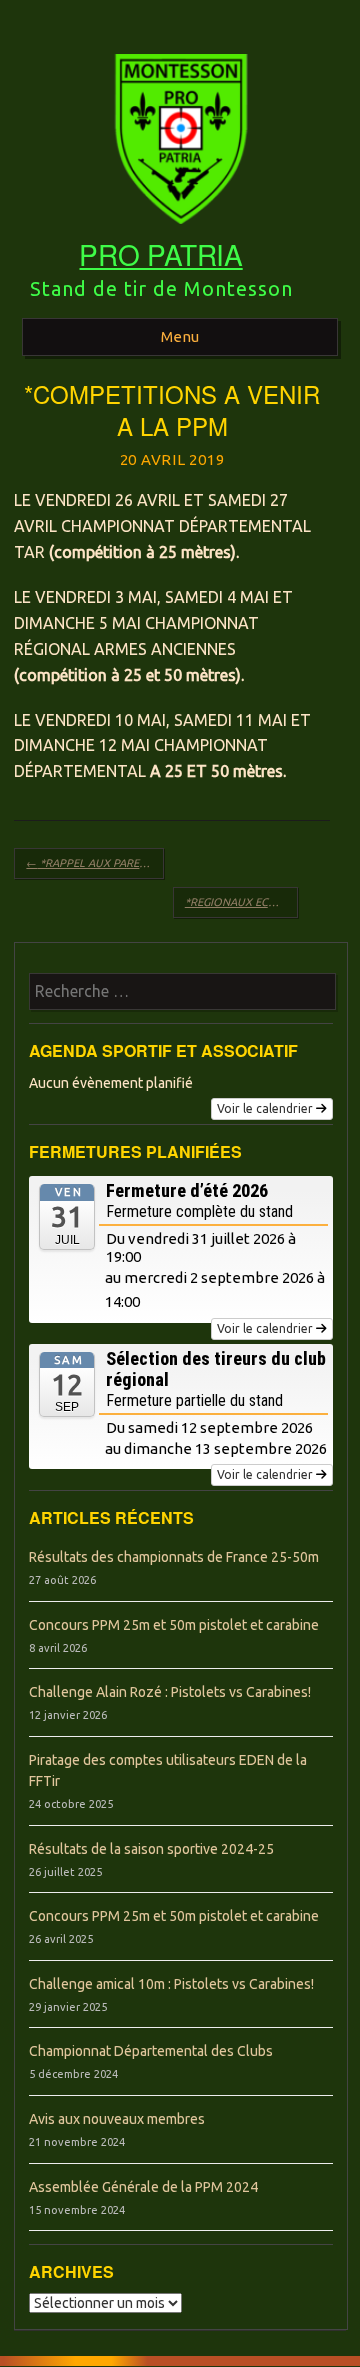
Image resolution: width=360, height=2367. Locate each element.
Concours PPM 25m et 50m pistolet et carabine (174, 1625)
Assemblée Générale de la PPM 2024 (143, 2187)
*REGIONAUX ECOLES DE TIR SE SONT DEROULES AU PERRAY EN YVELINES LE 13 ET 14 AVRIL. (241, 902)
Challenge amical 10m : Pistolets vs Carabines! (171, 1984)
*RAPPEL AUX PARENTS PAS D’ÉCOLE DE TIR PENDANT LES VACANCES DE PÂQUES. (95, 863)
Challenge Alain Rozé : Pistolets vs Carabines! (170, 1692)
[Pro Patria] (179, 231)
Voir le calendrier (265, 1108)
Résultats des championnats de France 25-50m (174, 1557)
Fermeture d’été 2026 (187, 1190)
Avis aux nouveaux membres (117, 2119)
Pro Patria (160, 254)
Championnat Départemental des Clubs (151, 2051)
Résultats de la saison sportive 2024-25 (151, 1849)
